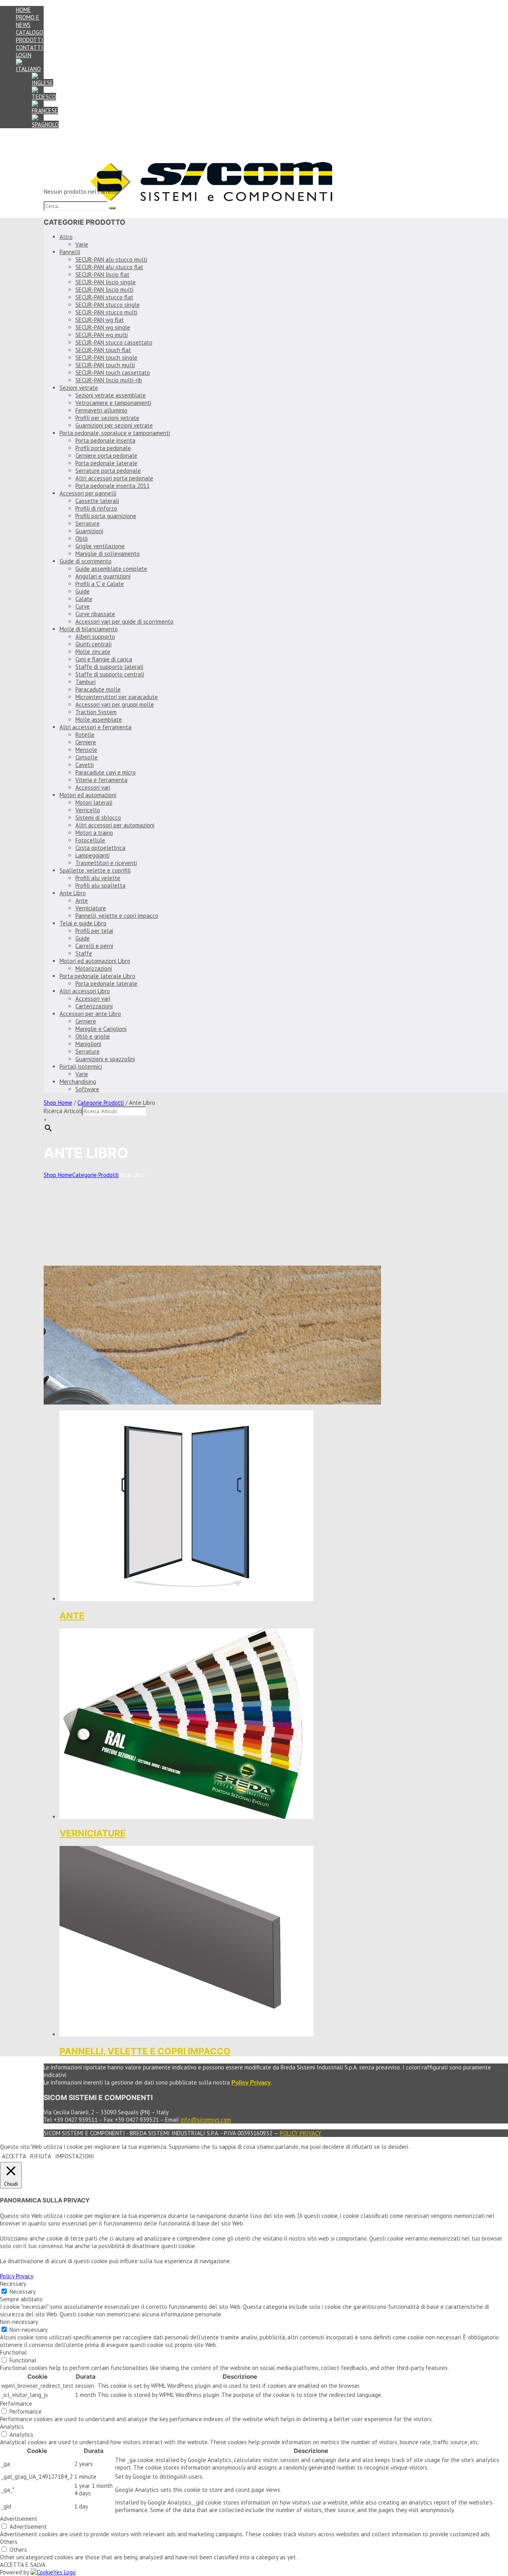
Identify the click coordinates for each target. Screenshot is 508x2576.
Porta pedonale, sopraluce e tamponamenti (115, 433)
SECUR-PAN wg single (103, 327)
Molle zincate (93, 652)
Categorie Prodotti (101, 1103)
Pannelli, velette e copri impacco (117, 916)
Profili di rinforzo (96, 508)
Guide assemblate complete (111, 569)
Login (24, 55)
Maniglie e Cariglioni (101, 1029)
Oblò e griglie (93, 1036)
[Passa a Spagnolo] (45, 124)
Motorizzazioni (94, 968)
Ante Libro (73, 893)
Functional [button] (13, 2352)
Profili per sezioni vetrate (107, 418)
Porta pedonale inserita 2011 (113, 486)
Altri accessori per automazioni (115, 825)
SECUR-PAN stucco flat (104, 297)
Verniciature (91, 908)
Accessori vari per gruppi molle (115, 704)
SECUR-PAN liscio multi (104, 290)
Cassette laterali (97, 501)
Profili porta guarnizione (106, 516)
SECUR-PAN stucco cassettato (114, 342)
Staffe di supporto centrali (110, 674)
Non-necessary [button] (19, 2322)
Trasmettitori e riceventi (106, 863)
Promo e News (28, 21)
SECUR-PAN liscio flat (102, 275)
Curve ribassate (95, 614)
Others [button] (9, 2542)
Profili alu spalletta (100, 885)
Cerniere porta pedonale (106, 456)
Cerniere (86, 742)
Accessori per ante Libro (90, 1014)
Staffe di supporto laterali (109, 667)
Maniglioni (88, 1044)
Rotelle (85, 735)
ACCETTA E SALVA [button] (23, 2565)
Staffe (84, 953)
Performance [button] (16, 2404)
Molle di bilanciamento (89, 629)
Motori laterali (94, 802)
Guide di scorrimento (86, 561)
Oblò (82, 539)
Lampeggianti (92, 855)
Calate (84, 599)
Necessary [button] (13, 2284)
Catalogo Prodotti (30, 36)
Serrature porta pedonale (108, 471)
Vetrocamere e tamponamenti (113, 403)
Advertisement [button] (19, 2519)
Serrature (88, 523)
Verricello (88, 810)
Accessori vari (93, 787)
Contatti (30, 47)
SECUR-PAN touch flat (103, 350)
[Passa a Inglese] (42, 83)
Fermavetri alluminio (101, 410)
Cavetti (85, 765)
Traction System (96, 712)
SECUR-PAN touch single (106, 357)
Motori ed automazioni (88, 795)
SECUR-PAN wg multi (102, 335)
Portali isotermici (81, 1066)
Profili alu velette (98, 878)
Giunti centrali (93, 644)
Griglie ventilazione (100, 546)
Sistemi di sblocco (98, 818)
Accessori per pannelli (88, 493)
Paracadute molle (98, 689)
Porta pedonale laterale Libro (97, 976)
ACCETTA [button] (14, 2156)
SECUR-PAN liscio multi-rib (109, 380)
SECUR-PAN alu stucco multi (111, 259)
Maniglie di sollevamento (108, 554)
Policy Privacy (301, 2133)
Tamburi (86, 682)
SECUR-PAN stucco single (108, 305)
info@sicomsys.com (206, 2120)
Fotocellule (90, 840)
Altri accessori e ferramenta (95, 727)
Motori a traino (94, 833)
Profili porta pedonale (103, 448)
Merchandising (78, 1082)
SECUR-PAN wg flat (100, 320)
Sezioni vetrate (79, 388)
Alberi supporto (95, 637)
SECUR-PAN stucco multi (106, 312)
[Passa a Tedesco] (44, 97)
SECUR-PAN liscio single (106, 282)
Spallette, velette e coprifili (95, 870)
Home (23, 10)
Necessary (23, 2292)
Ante (82, 901)
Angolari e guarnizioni (103, 576)
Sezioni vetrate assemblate (111, 395)
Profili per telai (94, 931)
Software (87, 1089)
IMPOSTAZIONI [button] (75, 2156)
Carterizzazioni (94, 1006)
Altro (66, 237)
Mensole (86, 750)
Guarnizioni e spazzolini (105, 1059)
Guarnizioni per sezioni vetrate (114, 425)
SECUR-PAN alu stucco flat (109, 267)
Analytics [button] (12, 2427)
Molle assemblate (99, 720)
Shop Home (58, 1103)
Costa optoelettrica (100, 848)
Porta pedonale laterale (106, 463)
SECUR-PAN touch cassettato (113, 373)
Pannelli (70, 252)
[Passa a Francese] (45, 111)
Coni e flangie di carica (104, 659)
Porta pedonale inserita (105, 440)
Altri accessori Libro (85, 991)
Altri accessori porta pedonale (114, 478)
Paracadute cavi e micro (106, 772)
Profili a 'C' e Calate (100, 584)
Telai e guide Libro (83, 923)
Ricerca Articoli (63, 1111)
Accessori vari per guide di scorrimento (124, 621)
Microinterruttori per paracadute (117, 697)
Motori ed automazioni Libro (95, 961)
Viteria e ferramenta (101, 780)
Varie (82, 244)
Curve (83, 606)
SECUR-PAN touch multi (105, 365)
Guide (83, 591)
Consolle (87, 757)
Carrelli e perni (94, 946)
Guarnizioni (89, 531)
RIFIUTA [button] (41, 2156)
